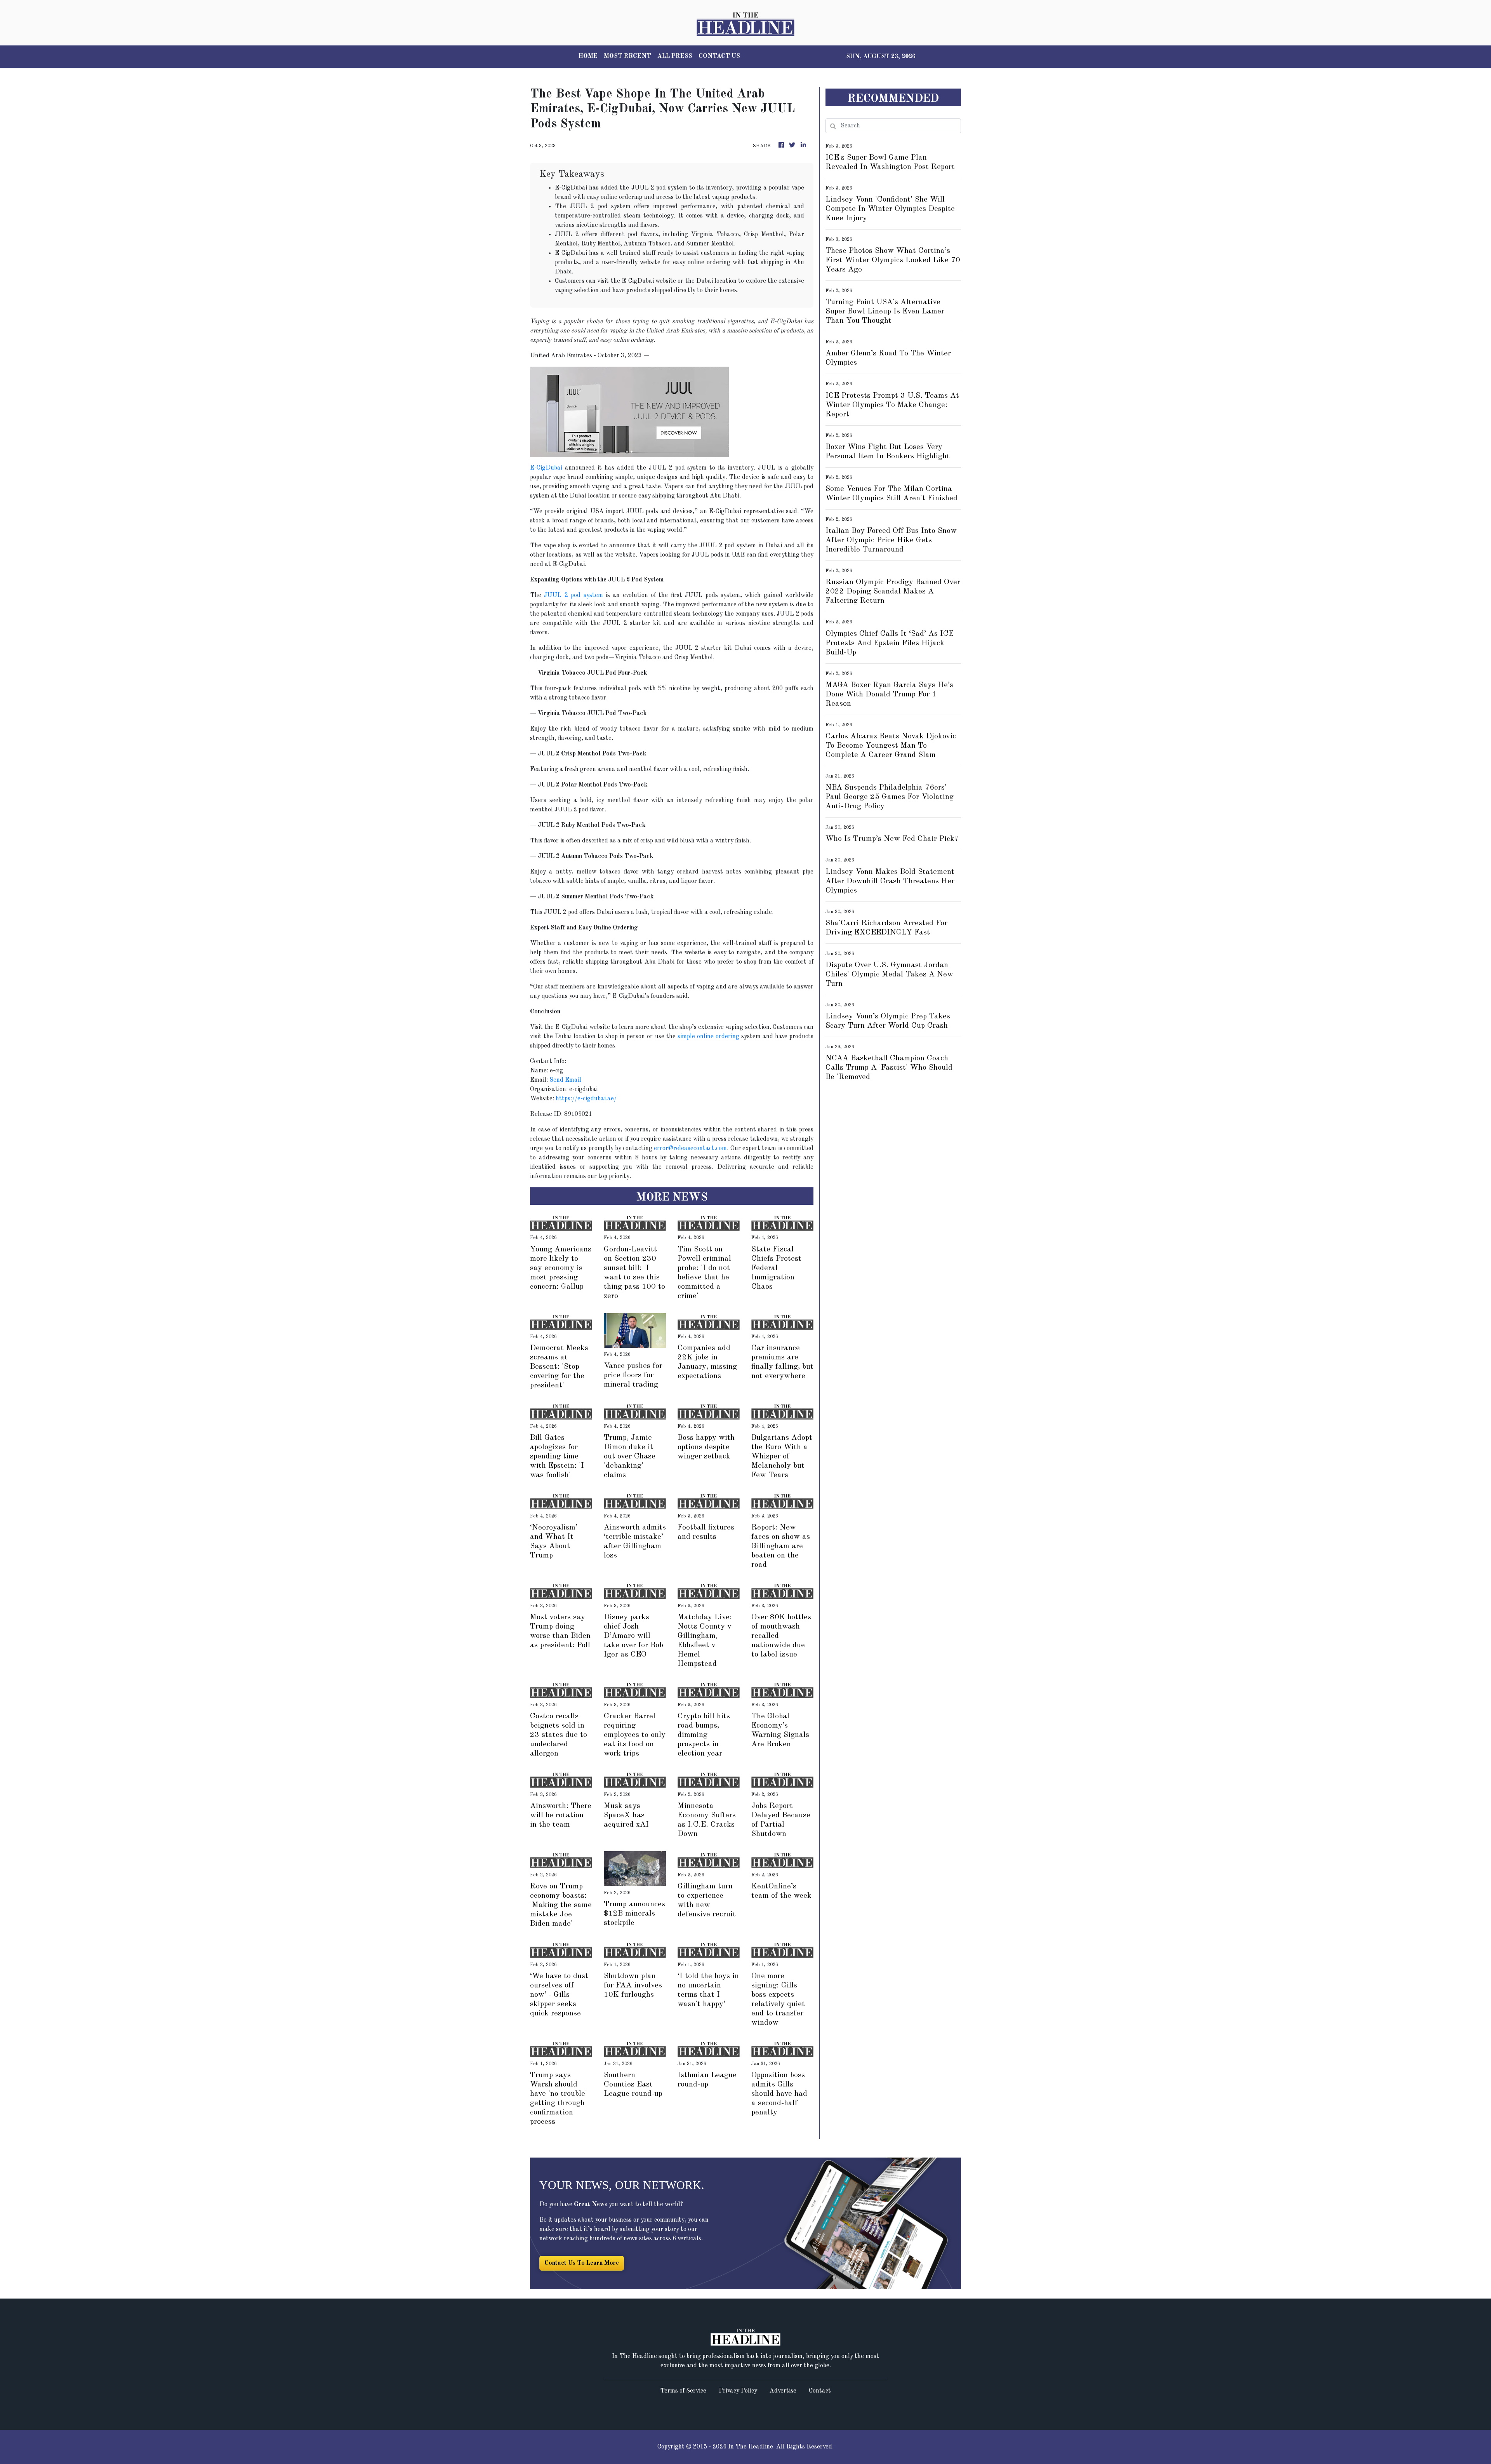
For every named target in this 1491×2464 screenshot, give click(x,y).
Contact (820, 2391)
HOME (588, 56)
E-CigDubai (546, 468)
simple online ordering (708, 1037)
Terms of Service (683, 2391)
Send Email (565, 1080)
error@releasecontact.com (690, 1148)
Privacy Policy (738, 2391)
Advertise (783, 2391)
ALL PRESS (675, 56)
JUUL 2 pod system (573, 595)
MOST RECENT (627, 56)
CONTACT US (719, 56)
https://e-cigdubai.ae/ (586, 1099)
